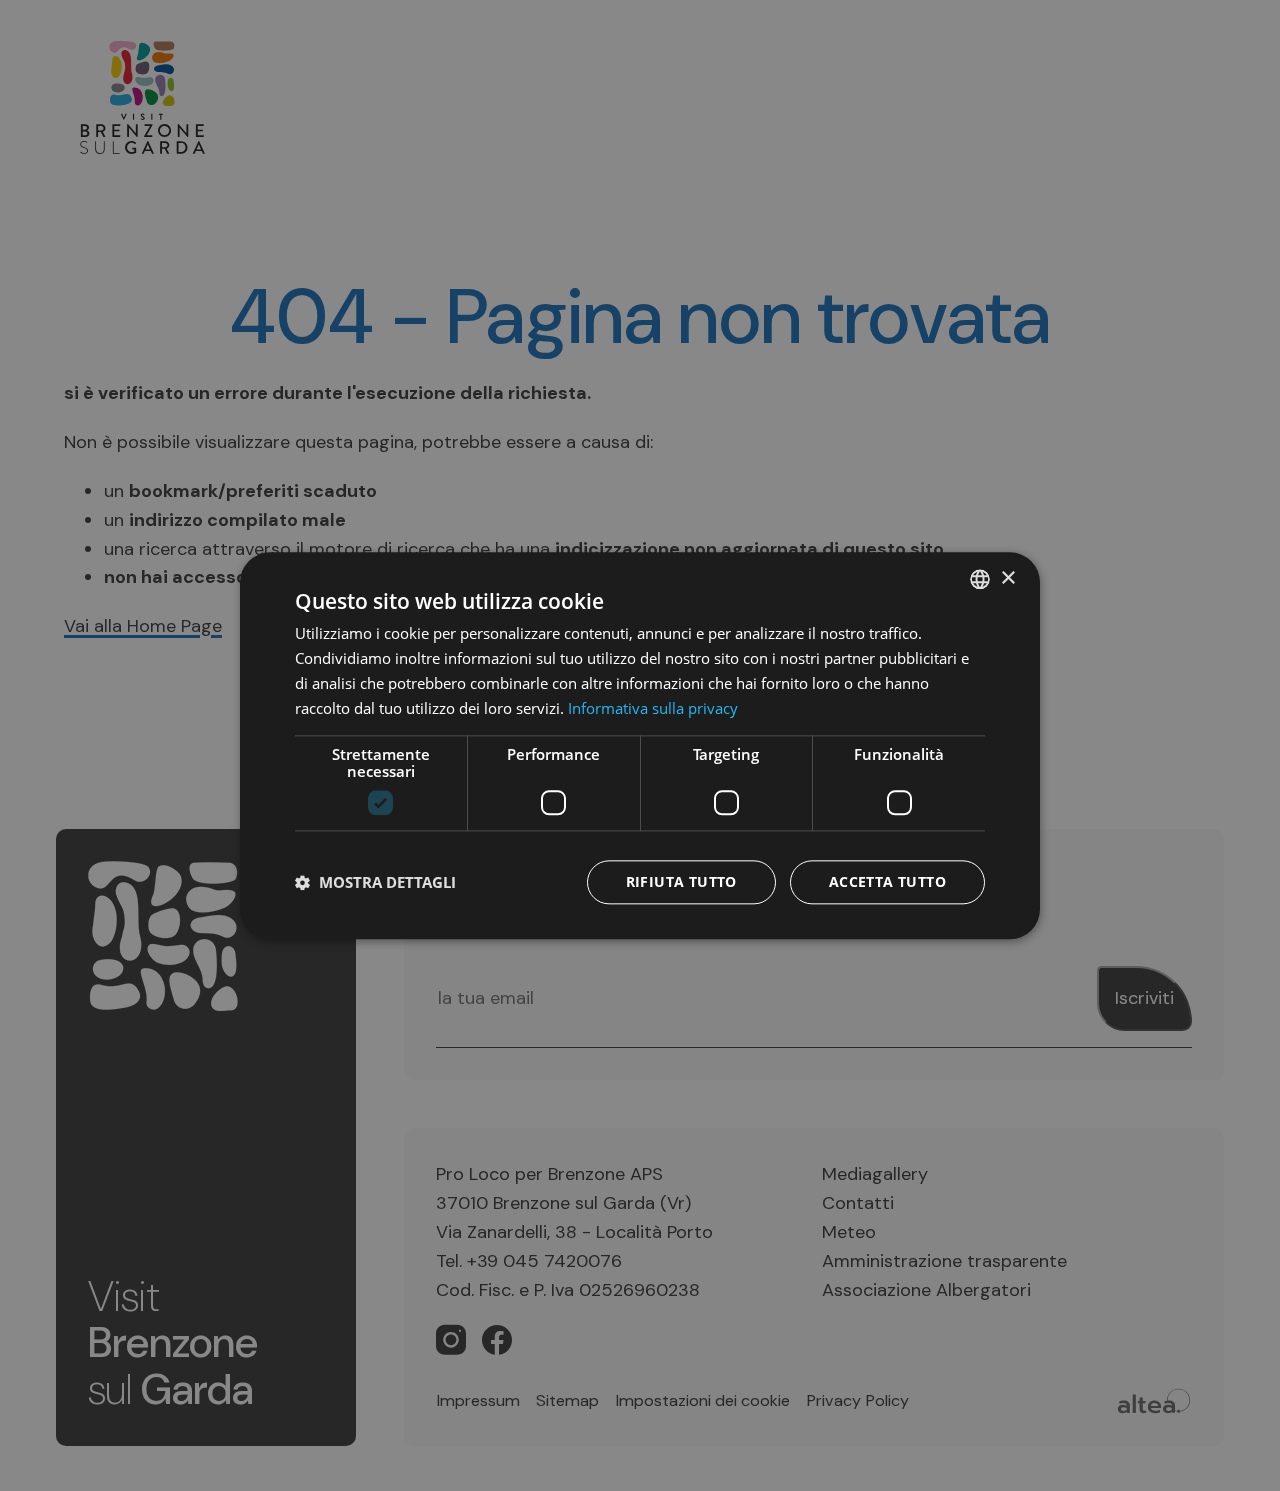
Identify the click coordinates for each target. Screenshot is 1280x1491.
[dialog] (640, 745)
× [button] (1007, 577)
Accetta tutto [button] (887, 881)
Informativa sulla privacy (653, 707)
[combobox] (980, 579)
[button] (375, 882)
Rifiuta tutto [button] (681, 881)
